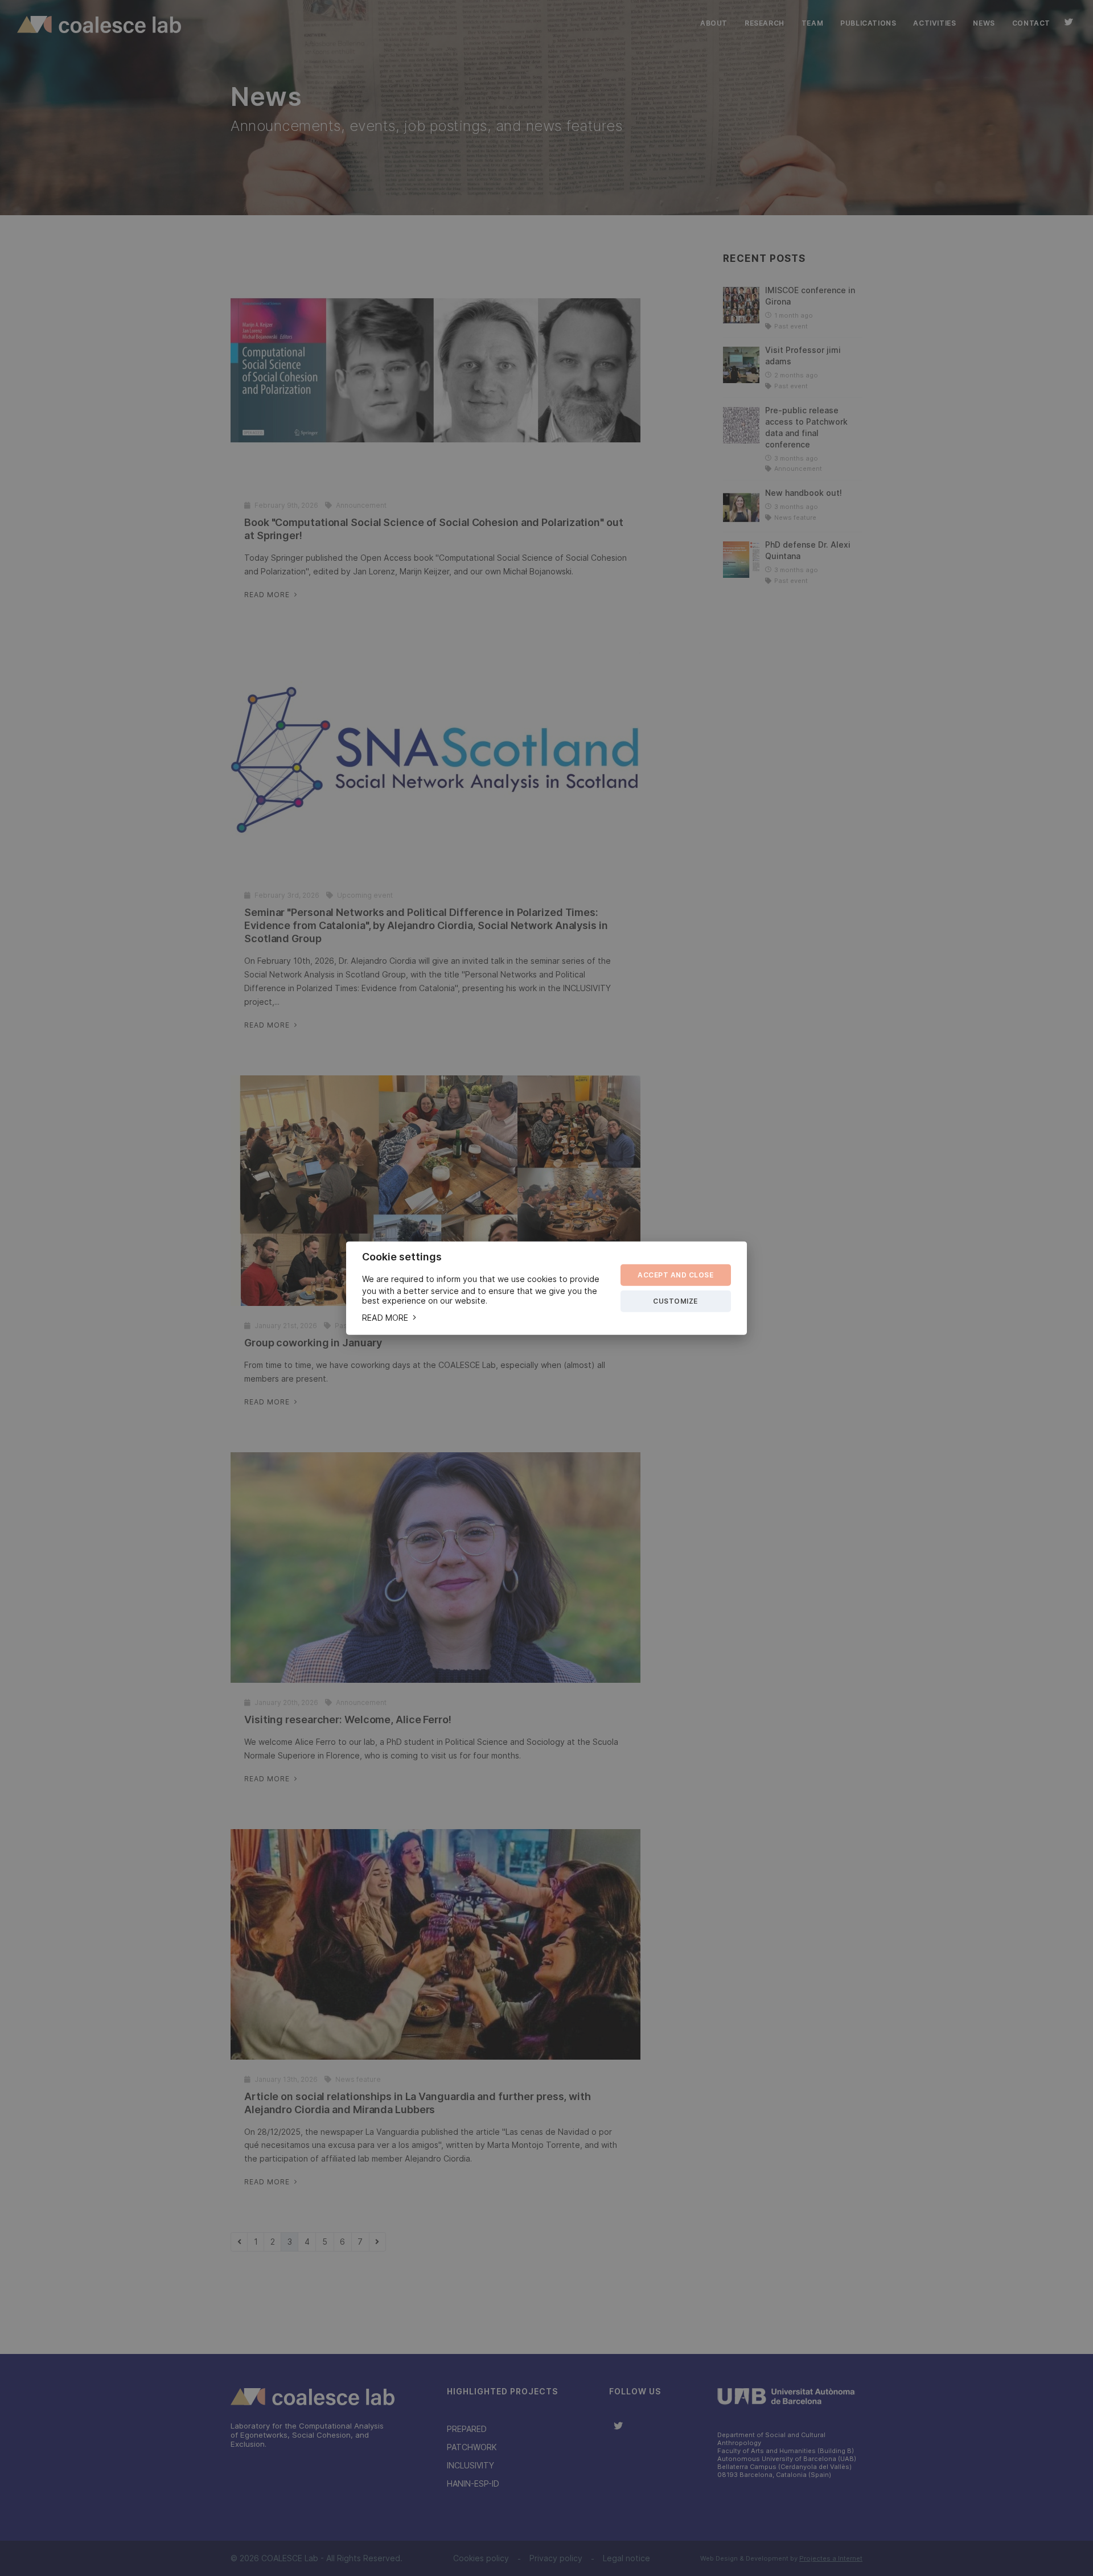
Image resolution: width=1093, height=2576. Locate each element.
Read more (386, 1318)
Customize (675, 1301)
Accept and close (675, 1275)
